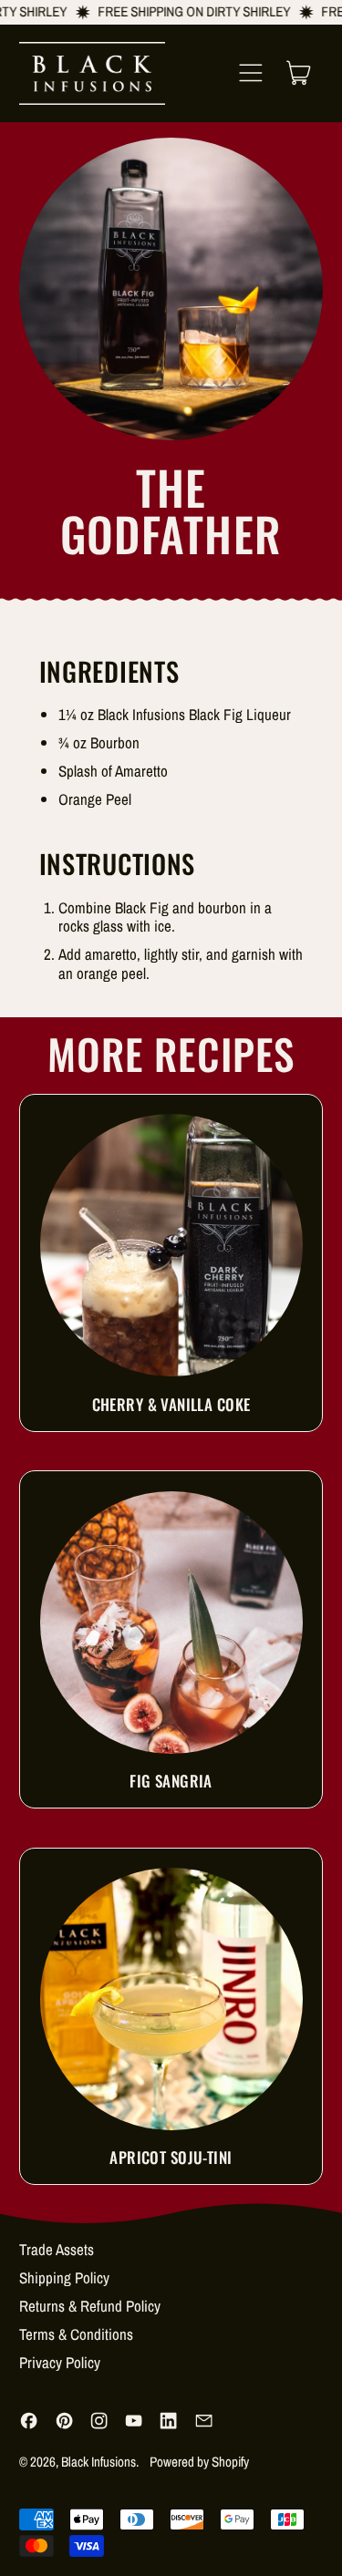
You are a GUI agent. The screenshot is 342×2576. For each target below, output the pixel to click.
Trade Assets (57, 2249)
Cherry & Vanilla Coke (171, 1404)
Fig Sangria (171, 1781)
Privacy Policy (60, 2362)
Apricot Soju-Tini (171, 2157)
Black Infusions (98, 2462)
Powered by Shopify (199, 2462)
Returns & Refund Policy (90, 2306)
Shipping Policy (64, 2277)
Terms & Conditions (76, 2334)
